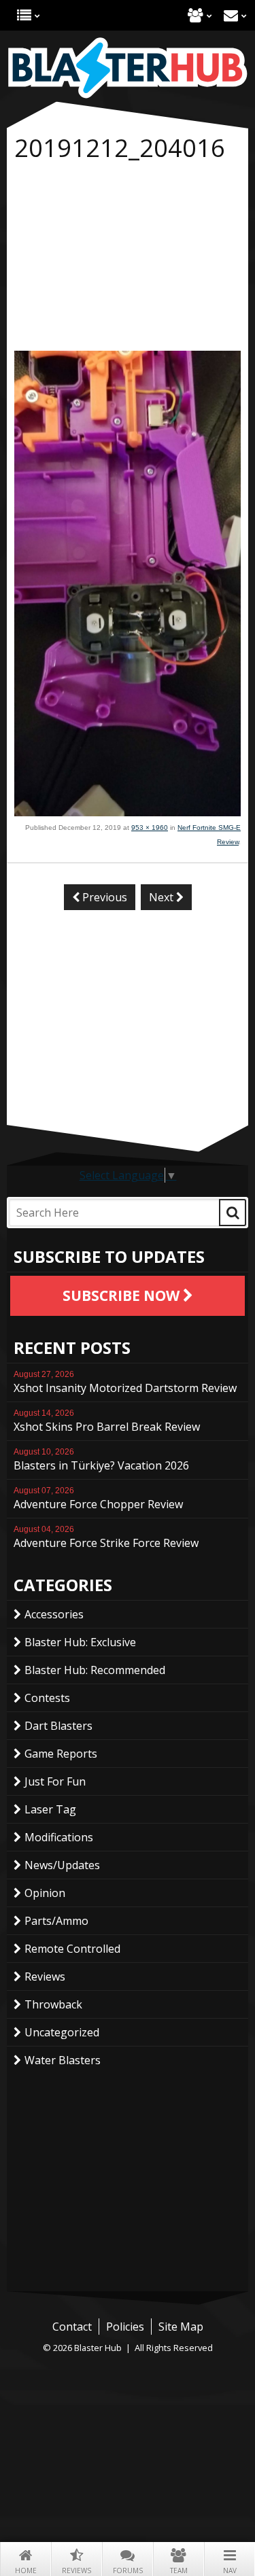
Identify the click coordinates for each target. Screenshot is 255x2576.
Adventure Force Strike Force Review (106, 1537)
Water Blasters (63, 2060)
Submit (233, 1213)
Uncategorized (62, 2032)
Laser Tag (50, 1809)
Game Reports (61, 1754)
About (195, 15)
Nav (230, 2571)
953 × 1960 (150, 828)
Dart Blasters (58, 1726)
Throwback (53, 2004)
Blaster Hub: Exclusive (80, 1642)
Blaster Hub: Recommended (95, 1670)
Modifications (59, 1837)
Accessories (54, 1614)
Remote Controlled (72, 1949)
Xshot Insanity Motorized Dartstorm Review (125, 1382)
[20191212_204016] (128, 812)
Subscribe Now (123, 1295)
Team (179, 2571)
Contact (231, 15)
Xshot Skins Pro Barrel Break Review (107, 1421)
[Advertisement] (128, 259)
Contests (47, 1698)
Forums (128, 2571)
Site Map (181, 2327)
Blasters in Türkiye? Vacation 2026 (101, 1460)
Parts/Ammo (56, 1921)
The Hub (24, 15)
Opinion (45, 1893)
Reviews (76, 2571)
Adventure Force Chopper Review (98, 1499)
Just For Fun (55, 1781)
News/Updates (62, 1865)
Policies (125, 2327)
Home (26, 2571)
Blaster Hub (128, 68)
